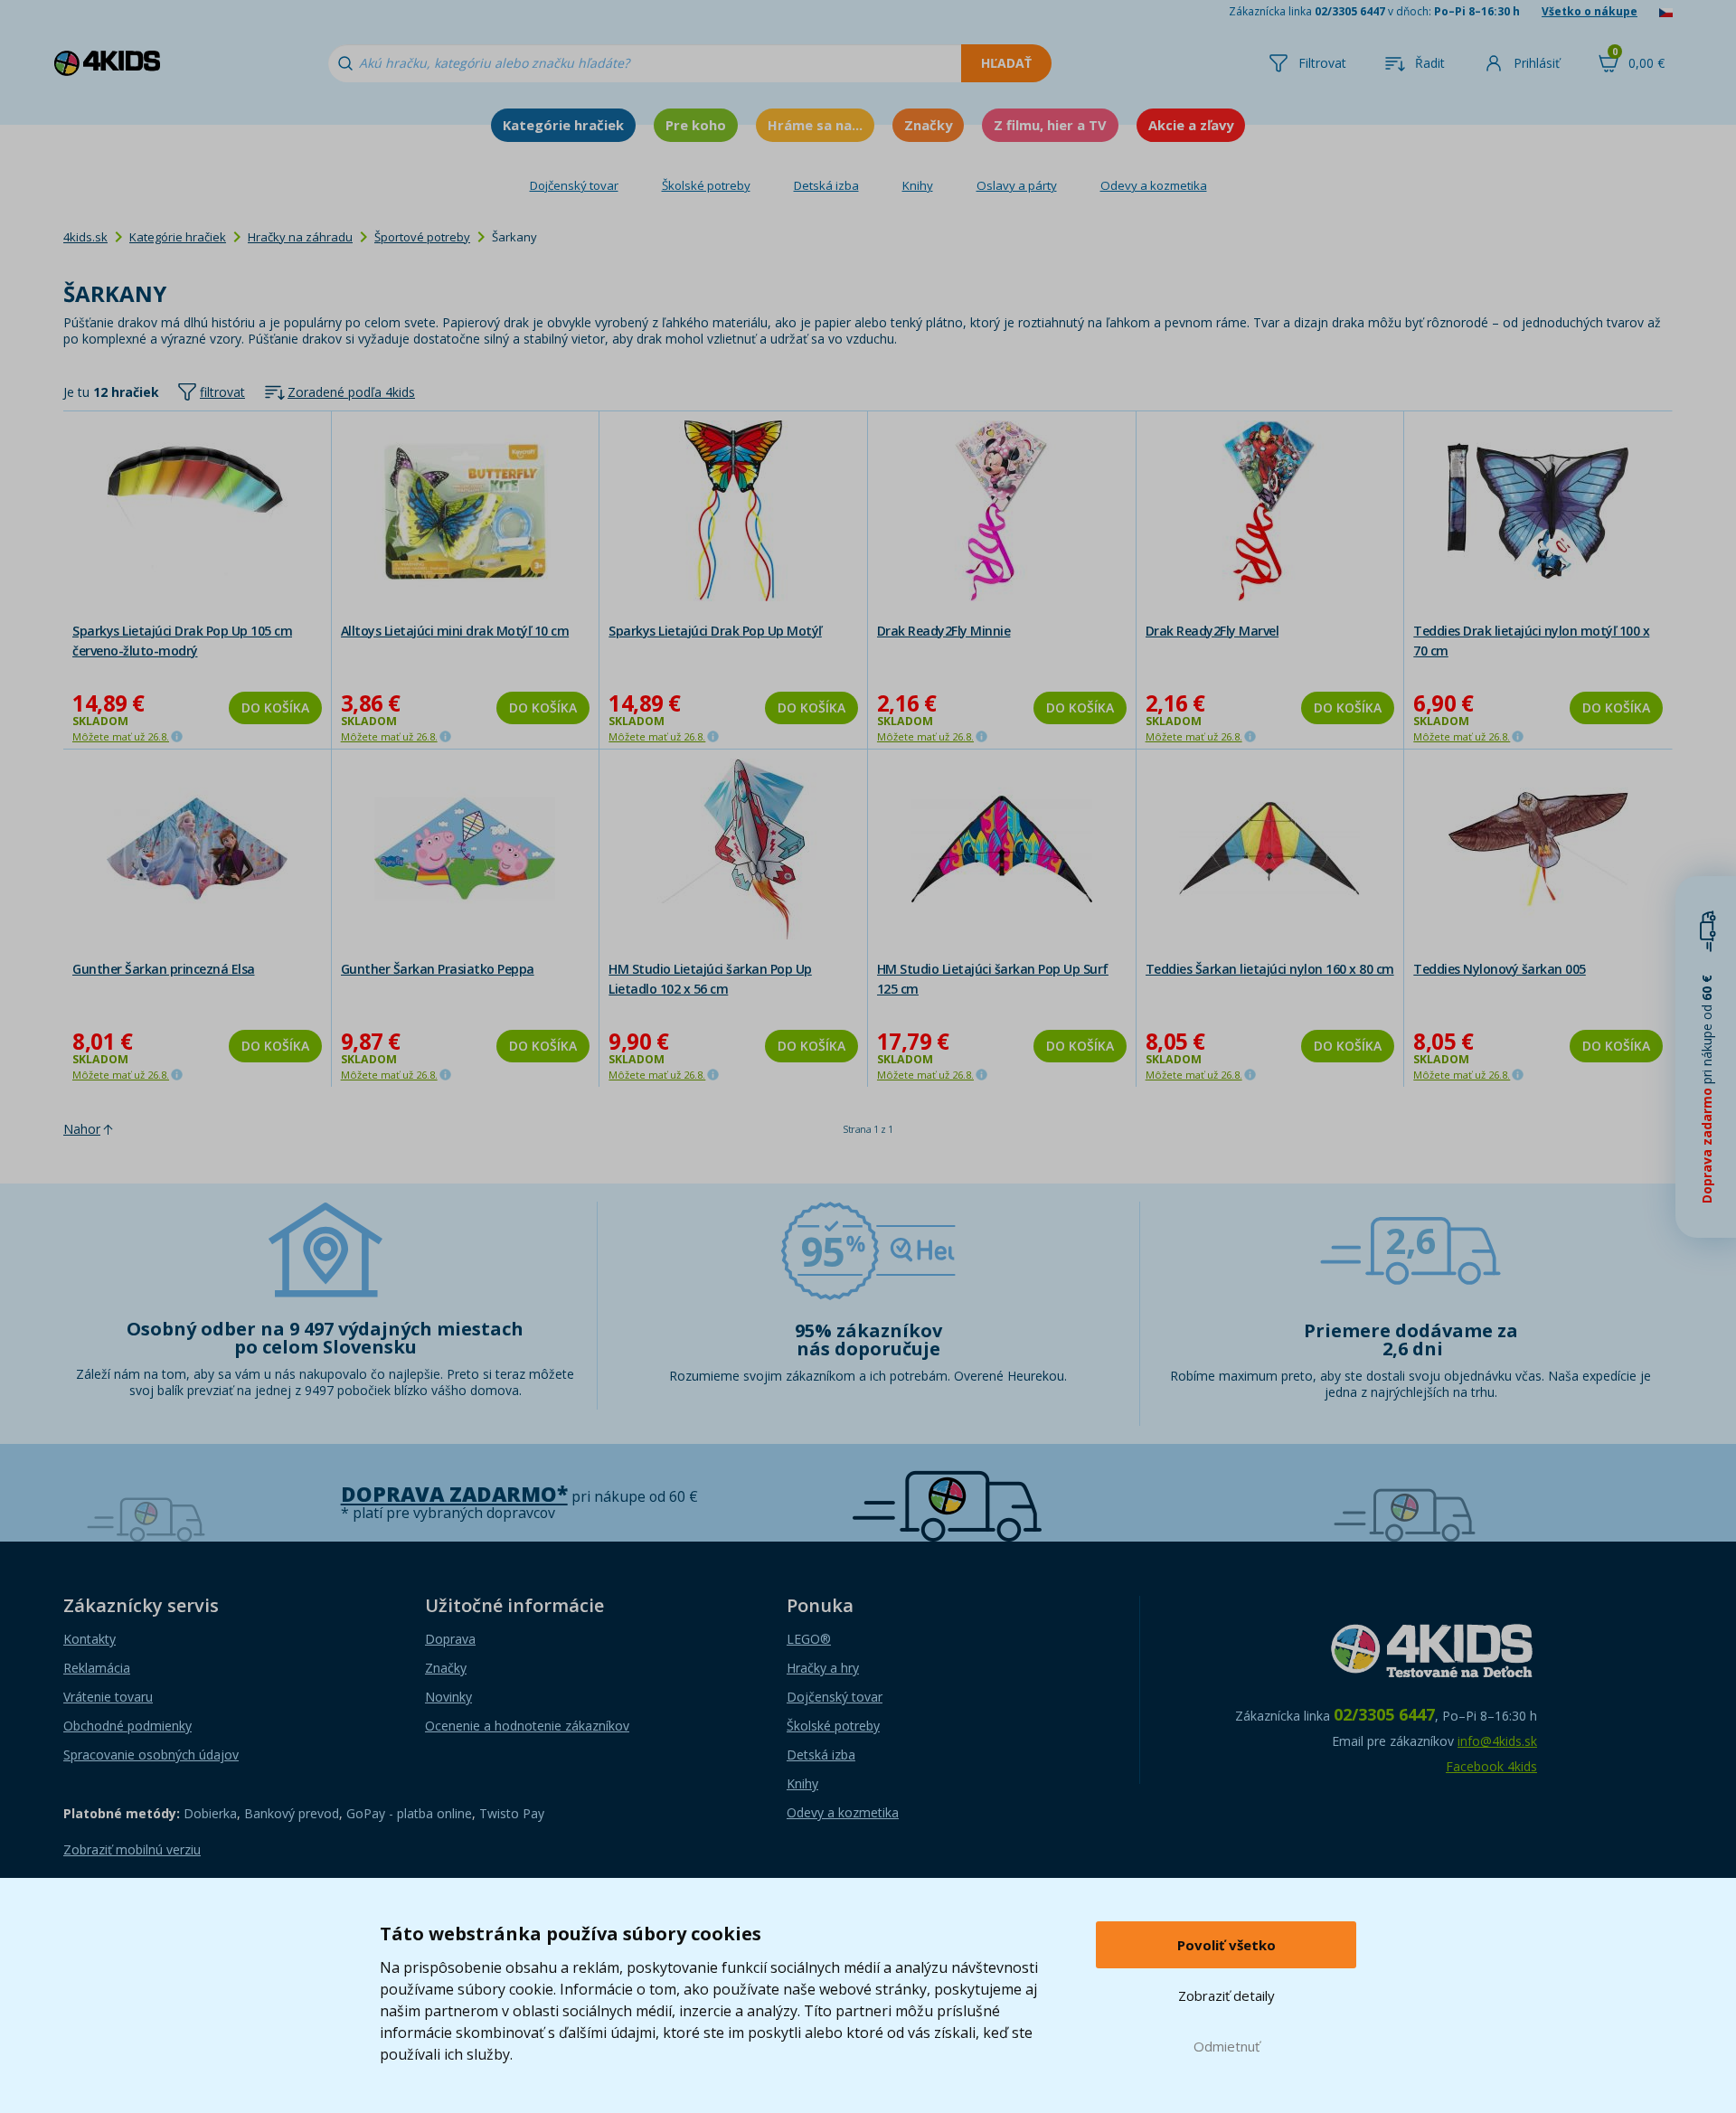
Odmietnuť (1227, 2046)
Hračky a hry (823, 1668)
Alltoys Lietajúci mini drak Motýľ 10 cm (455, 631)
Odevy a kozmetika (1154, 185)
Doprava (450, 1639)
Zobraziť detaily (1227, 1995)
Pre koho (696, 125)
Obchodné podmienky (127, 1726)
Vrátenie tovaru (108, 1697)
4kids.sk (85, 237)
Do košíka (275, 707)
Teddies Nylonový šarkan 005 (1500, 969)
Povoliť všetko (1227, 1945)
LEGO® (809, 1639)
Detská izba (826, 185)
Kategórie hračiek (563, 125)
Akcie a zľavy (1191, 125)
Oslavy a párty (1017, 185)
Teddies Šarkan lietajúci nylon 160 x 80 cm (1270, 969)
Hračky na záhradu (300, 237)
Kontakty (90, 1639)
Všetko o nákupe (1590, 11)
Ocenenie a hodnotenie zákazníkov (527, 1726)
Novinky (448, 1697)
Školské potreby (706, 185)
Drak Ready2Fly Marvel (1212, 631)
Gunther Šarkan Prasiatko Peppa (438, 969)
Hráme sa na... (815, 125)
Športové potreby (422, 237)
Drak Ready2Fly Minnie (944, 631)
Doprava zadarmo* (454, 1494)
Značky (928, 125)
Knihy (918, 185)
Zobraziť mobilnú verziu (132, 1849)
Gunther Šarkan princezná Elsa (164, 969)
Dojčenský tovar (574, 185)
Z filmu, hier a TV (1050, 125)
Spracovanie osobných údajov (151, 1755)
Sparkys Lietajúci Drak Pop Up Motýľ (715, 631)
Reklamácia (97, 1668)
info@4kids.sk (1497, 1741)
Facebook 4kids (1491, 1766)
